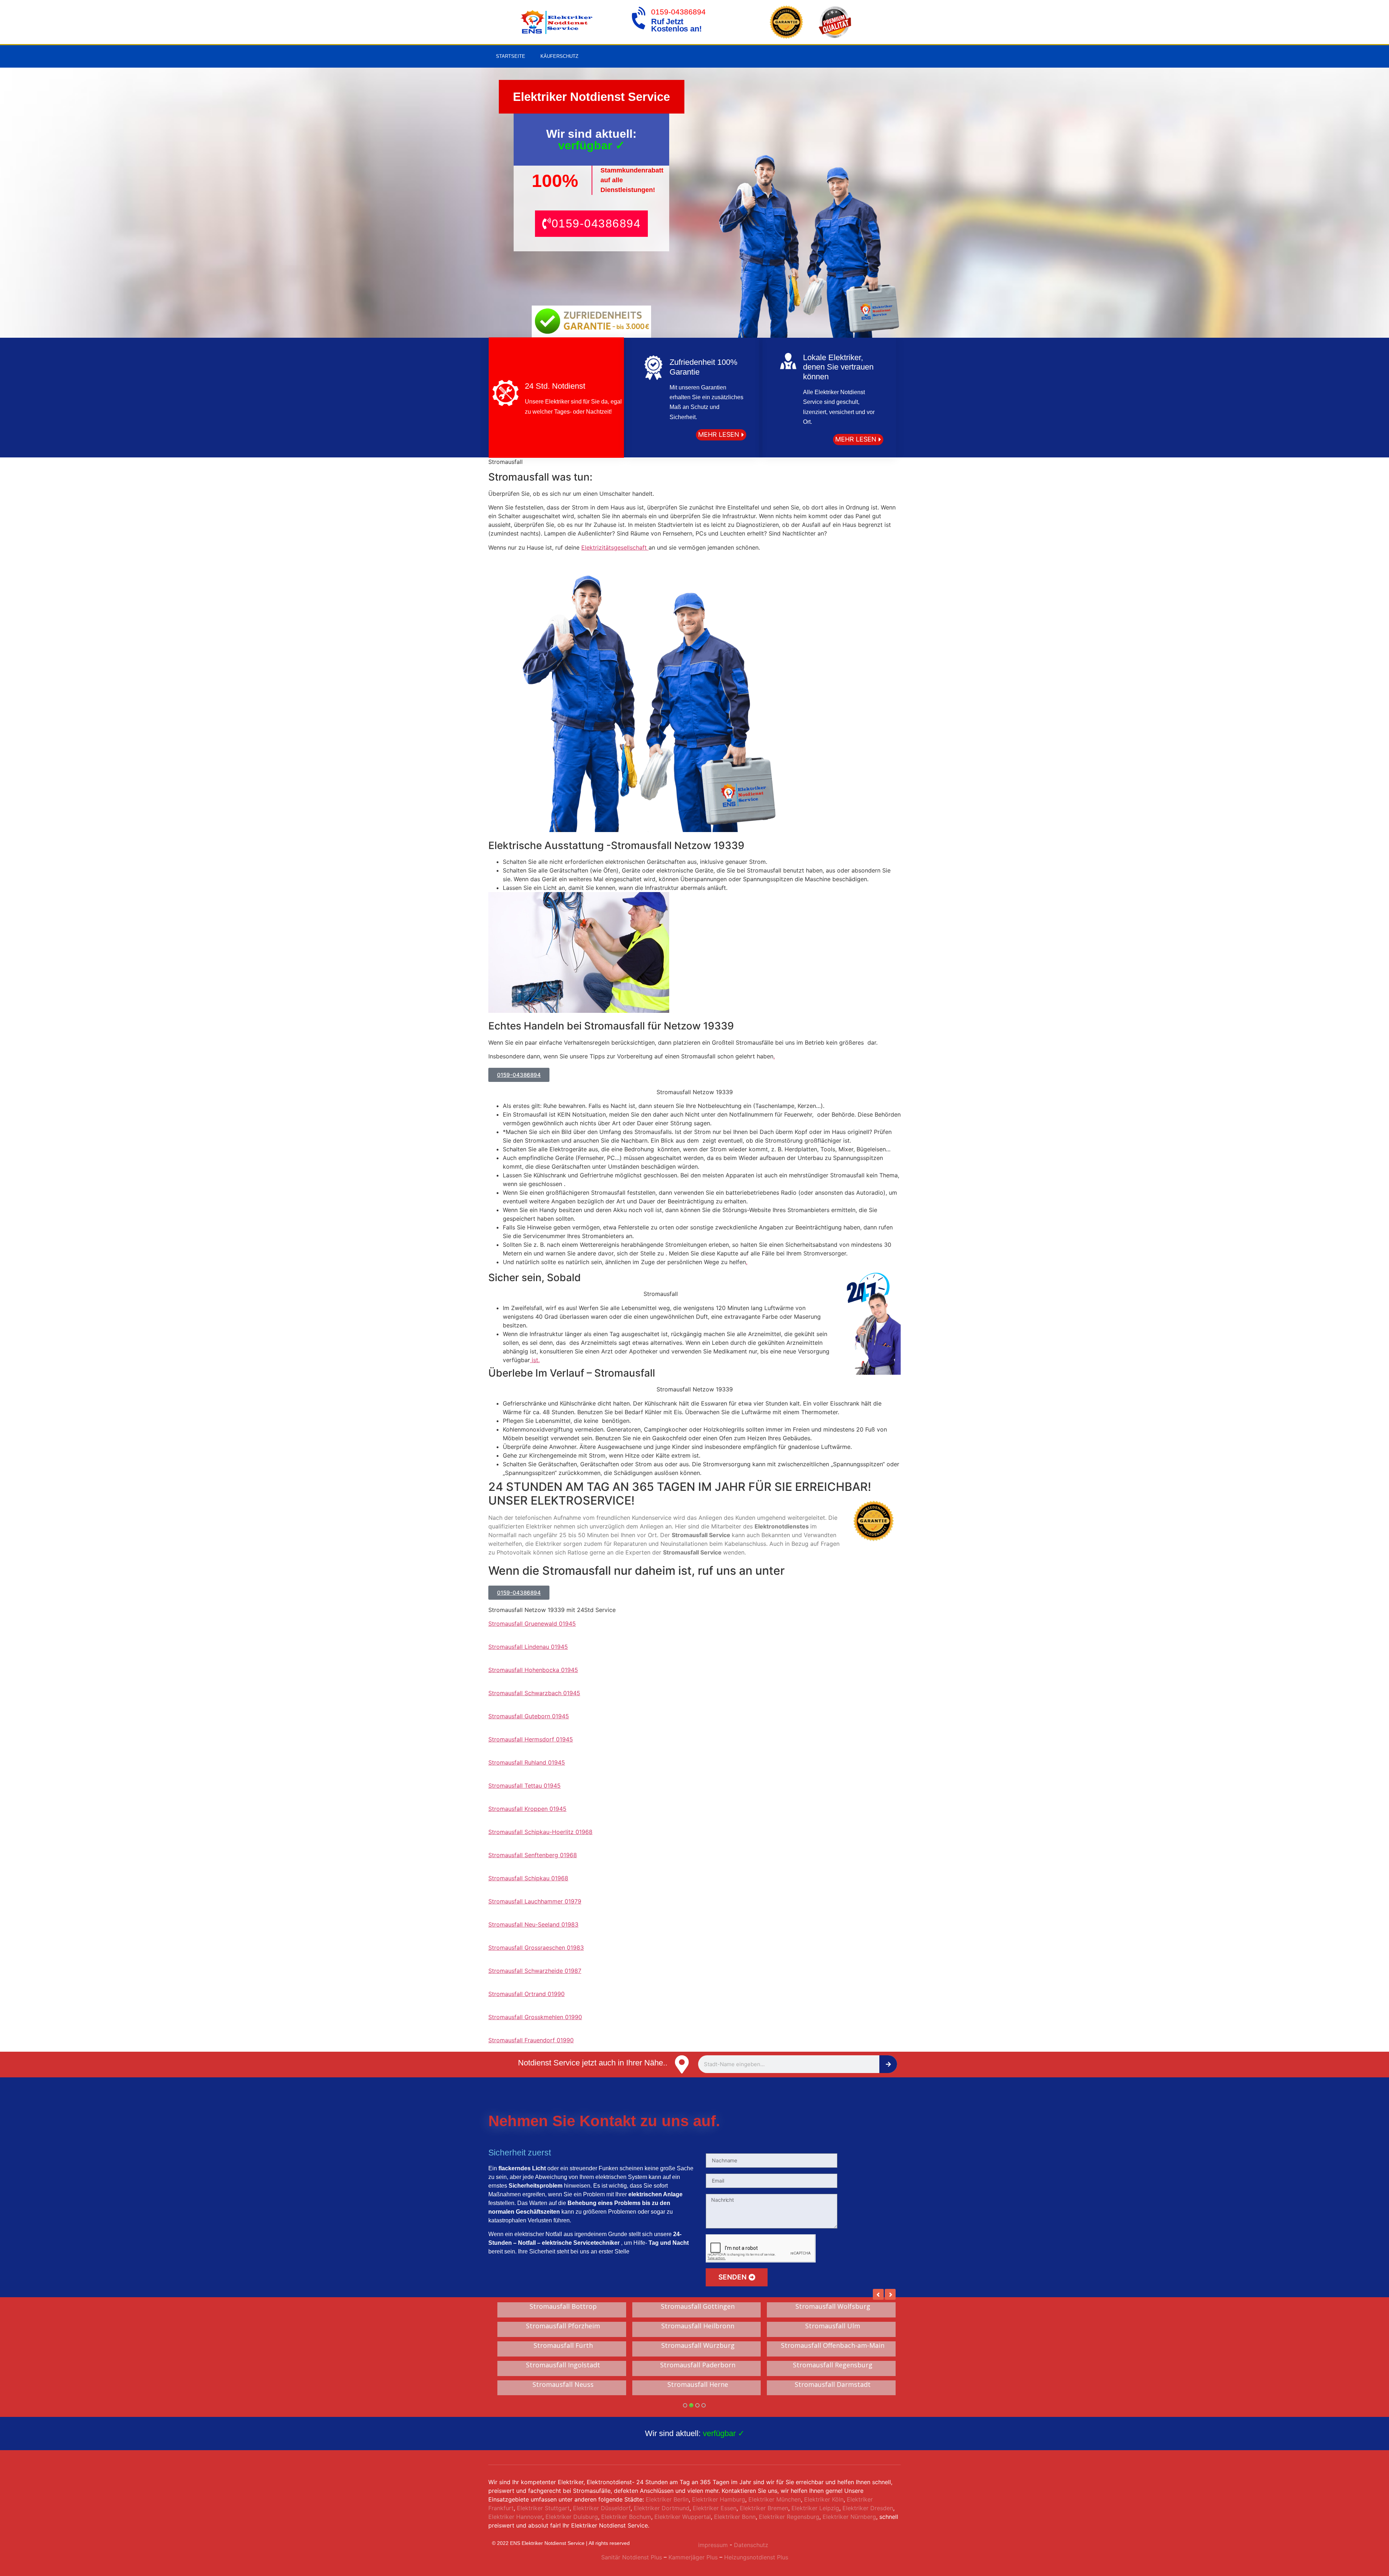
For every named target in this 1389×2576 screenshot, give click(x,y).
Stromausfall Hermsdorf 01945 (531, 1739)
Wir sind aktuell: (695, 2433)
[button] (591, 224)
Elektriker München (775, 2499)
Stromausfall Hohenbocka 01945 (533, 1670)
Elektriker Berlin (667, 2499)
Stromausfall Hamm (833, 2346)
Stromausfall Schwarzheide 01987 (535, 1971)
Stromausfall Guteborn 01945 (529, 1716)
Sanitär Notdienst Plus (632, 2557)
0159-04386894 (678, 12)
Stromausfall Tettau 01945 (524, 1786)
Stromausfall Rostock (563, 2385)
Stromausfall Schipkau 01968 (528, 1878)
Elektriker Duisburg (572, 2517)
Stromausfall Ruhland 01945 (527, 1762)
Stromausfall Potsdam (698, 2346)
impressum (713, 2545)
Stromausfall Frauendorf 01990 (531, 2040)
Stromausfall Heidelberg (698, 2307)
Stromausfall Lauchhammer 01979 (535, 1901)
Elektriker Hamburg (719, 2499)
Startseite (511, 56)
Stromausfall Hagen (698, 2365)
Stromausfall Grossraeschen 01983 (536, 1948)
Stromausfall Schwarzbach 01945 (534, 1693)
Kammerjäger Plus (692, 2557)
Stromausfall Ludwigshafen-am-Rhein (833, 2326)
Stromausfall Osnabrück (563, 2326)
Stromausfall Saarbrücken (563, 2365)
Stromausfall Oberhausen (698, 2385)
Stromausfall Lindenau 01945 (528, 1647)
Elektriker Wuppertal (683, 2517)
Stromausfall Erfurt (833, 2385)
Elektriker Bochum (626, 2517)
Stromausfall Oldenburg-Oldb (698, 2326)
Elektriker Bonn (735, 2517)
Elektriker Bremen (764, 2508)
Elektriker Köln (824, 2499)
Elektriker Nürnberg (849, 2517)
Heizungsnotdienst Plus (756, 2557)
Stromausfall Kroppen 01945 (527, 1809)
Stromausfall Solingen (563, 2307)
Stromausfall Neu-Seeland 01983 (533, 1924)
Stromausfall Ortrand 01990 (526, 1994)
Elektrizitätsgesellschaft (615, 547)
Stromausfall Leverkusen (833, 2307)
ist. (535, 1360)
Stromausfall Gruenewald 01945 (532, 1624)
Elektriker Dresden (868, 2508)
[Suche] (888, 2064)
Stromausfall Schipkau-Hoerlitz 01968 (540, 1832)
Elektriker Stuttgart (543, 2508)
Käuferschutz (559, 56)
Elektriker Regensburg (789, 2517)
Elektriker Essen (715, 2508)
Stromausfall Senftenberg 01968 (533, 1855)
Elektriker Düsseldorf (602, 2508)
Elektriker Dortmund (662, 2508)
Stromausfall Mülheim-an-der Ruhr (563, 2346)
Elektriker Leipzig (815, 2508)
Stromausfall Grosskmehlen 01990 (535, 2017)
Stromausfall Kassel (833, 2365)
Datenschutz (751, 2545)
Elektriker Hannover (515, 2517)
